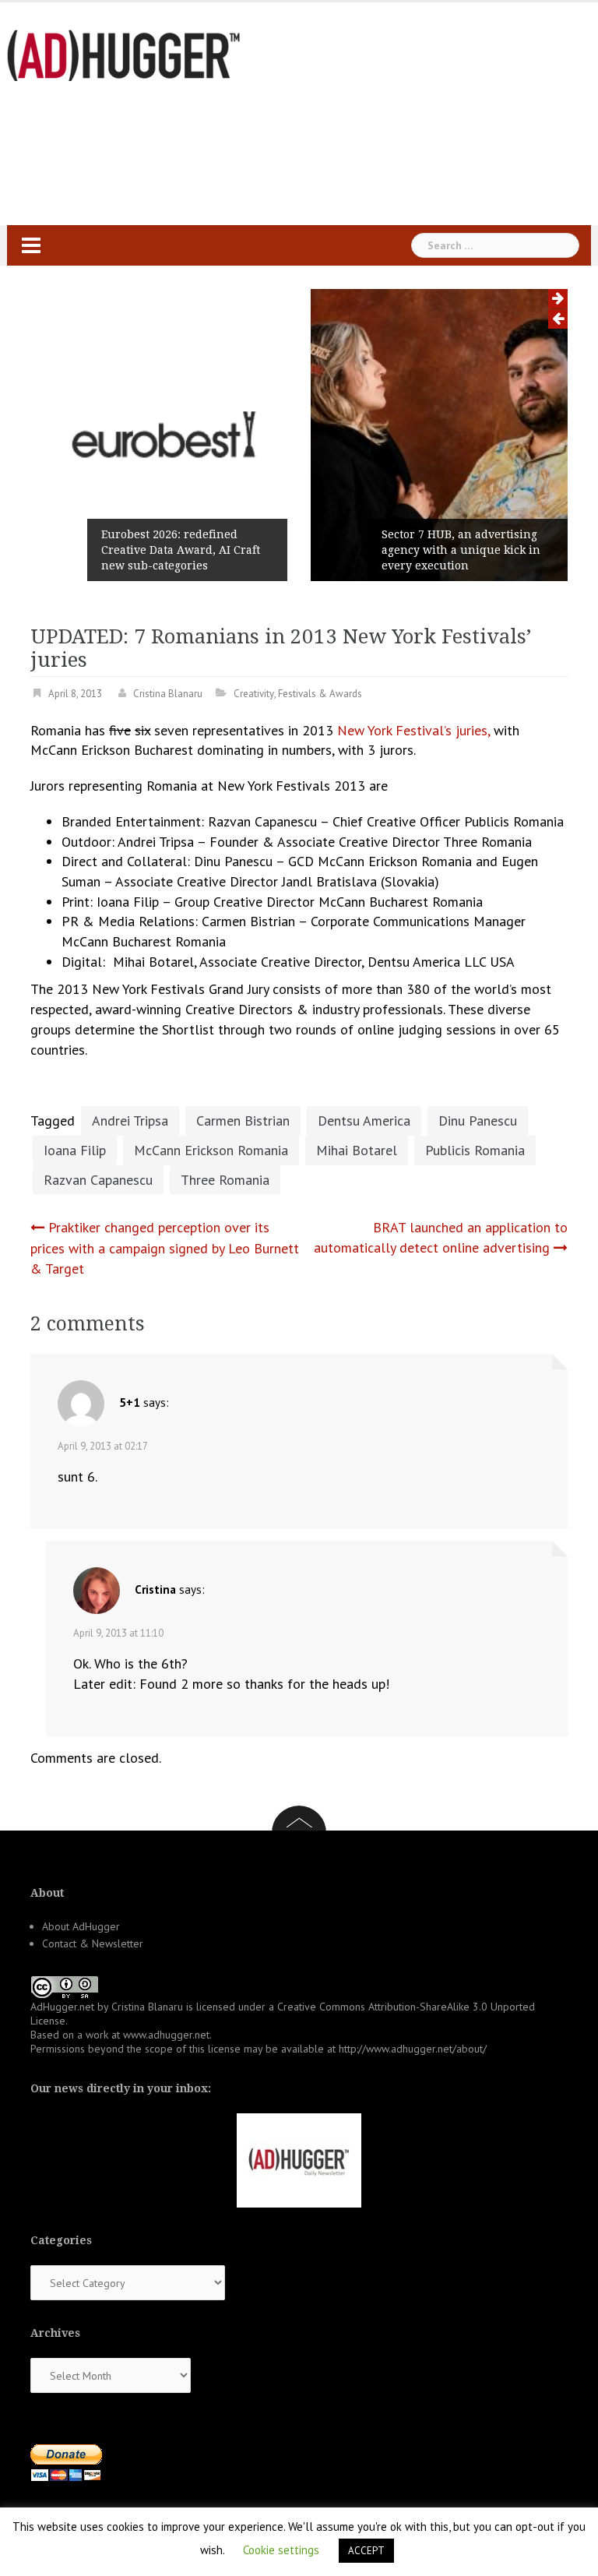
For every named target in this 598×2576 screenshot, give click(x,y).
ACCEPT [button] (366, 2551)
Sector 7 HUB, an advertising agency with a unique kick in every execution (461, 550)
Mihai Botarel (357, 1150)
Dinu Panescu (478, 1121)
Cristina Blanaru (168, 694)
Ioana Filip (75, 1150)
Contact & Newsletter (93, 1943)
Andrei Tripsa (130, 1121)
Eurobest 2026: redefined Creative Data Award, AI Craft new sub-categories (181, 550)
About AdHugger (81, 1926)
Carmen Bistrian (243, 1121)
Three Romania (225, 1180)
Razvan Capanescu (98, 1180)
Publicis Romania (475, 1150)
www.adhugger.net (166, 2035)
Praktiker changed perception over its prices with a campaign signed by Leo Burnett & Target (165, 1247)
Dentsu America (364, 1121)
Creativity (254, 694)
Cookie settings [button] (281, 2550)
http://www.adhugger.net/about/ (413, 2049)
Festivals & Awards (320, 694)
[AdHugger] (124, 54)
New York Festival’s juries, (413, 730)
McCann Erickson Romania (211, 1150)
